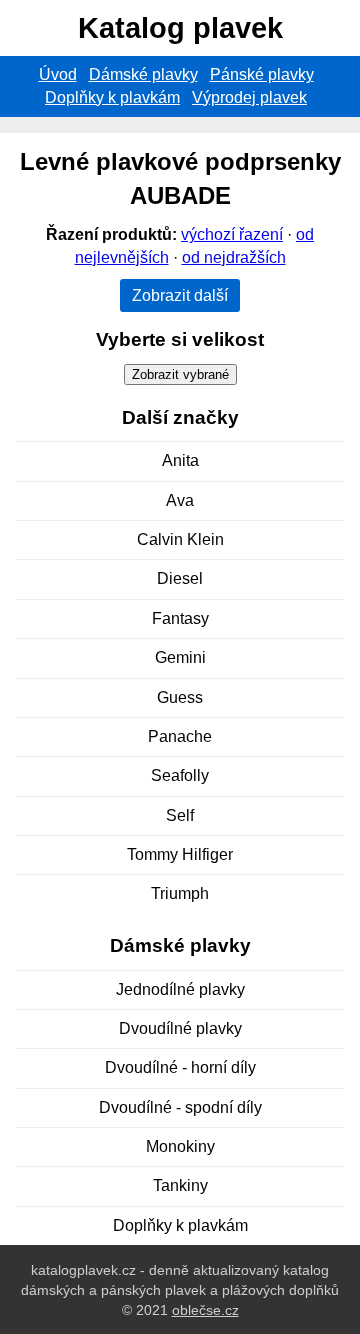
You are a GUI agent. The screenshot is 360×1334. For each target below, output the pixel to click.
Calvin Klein (180, 539)
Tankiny (180, 1185)
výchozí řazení (232, 234)
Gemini (180, 657)
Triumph (180, 893)
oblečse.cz (205, 1310)
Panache (180, 736)
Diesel (180, 578)
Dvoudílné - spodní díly (180, 1107)
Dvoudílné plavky (180, 1028)
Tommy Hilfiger (180, 854)
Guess (180, 697)
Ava (180, 500)
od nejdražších (234, 257)
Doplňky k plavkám (112, 97)
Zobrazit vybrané (180, 374)
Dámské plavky (143, 74)
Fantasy (180, 618)
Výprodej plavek (249, 97)
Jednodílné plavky (180, 989)
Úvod (58, 74)
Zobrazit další (180, 295)
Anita (180, 460)
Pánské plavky (262, 74)
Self (180, 815)
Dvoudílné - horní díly (180, 1067)
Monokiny (180, 1146)
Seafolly (180, 775)
